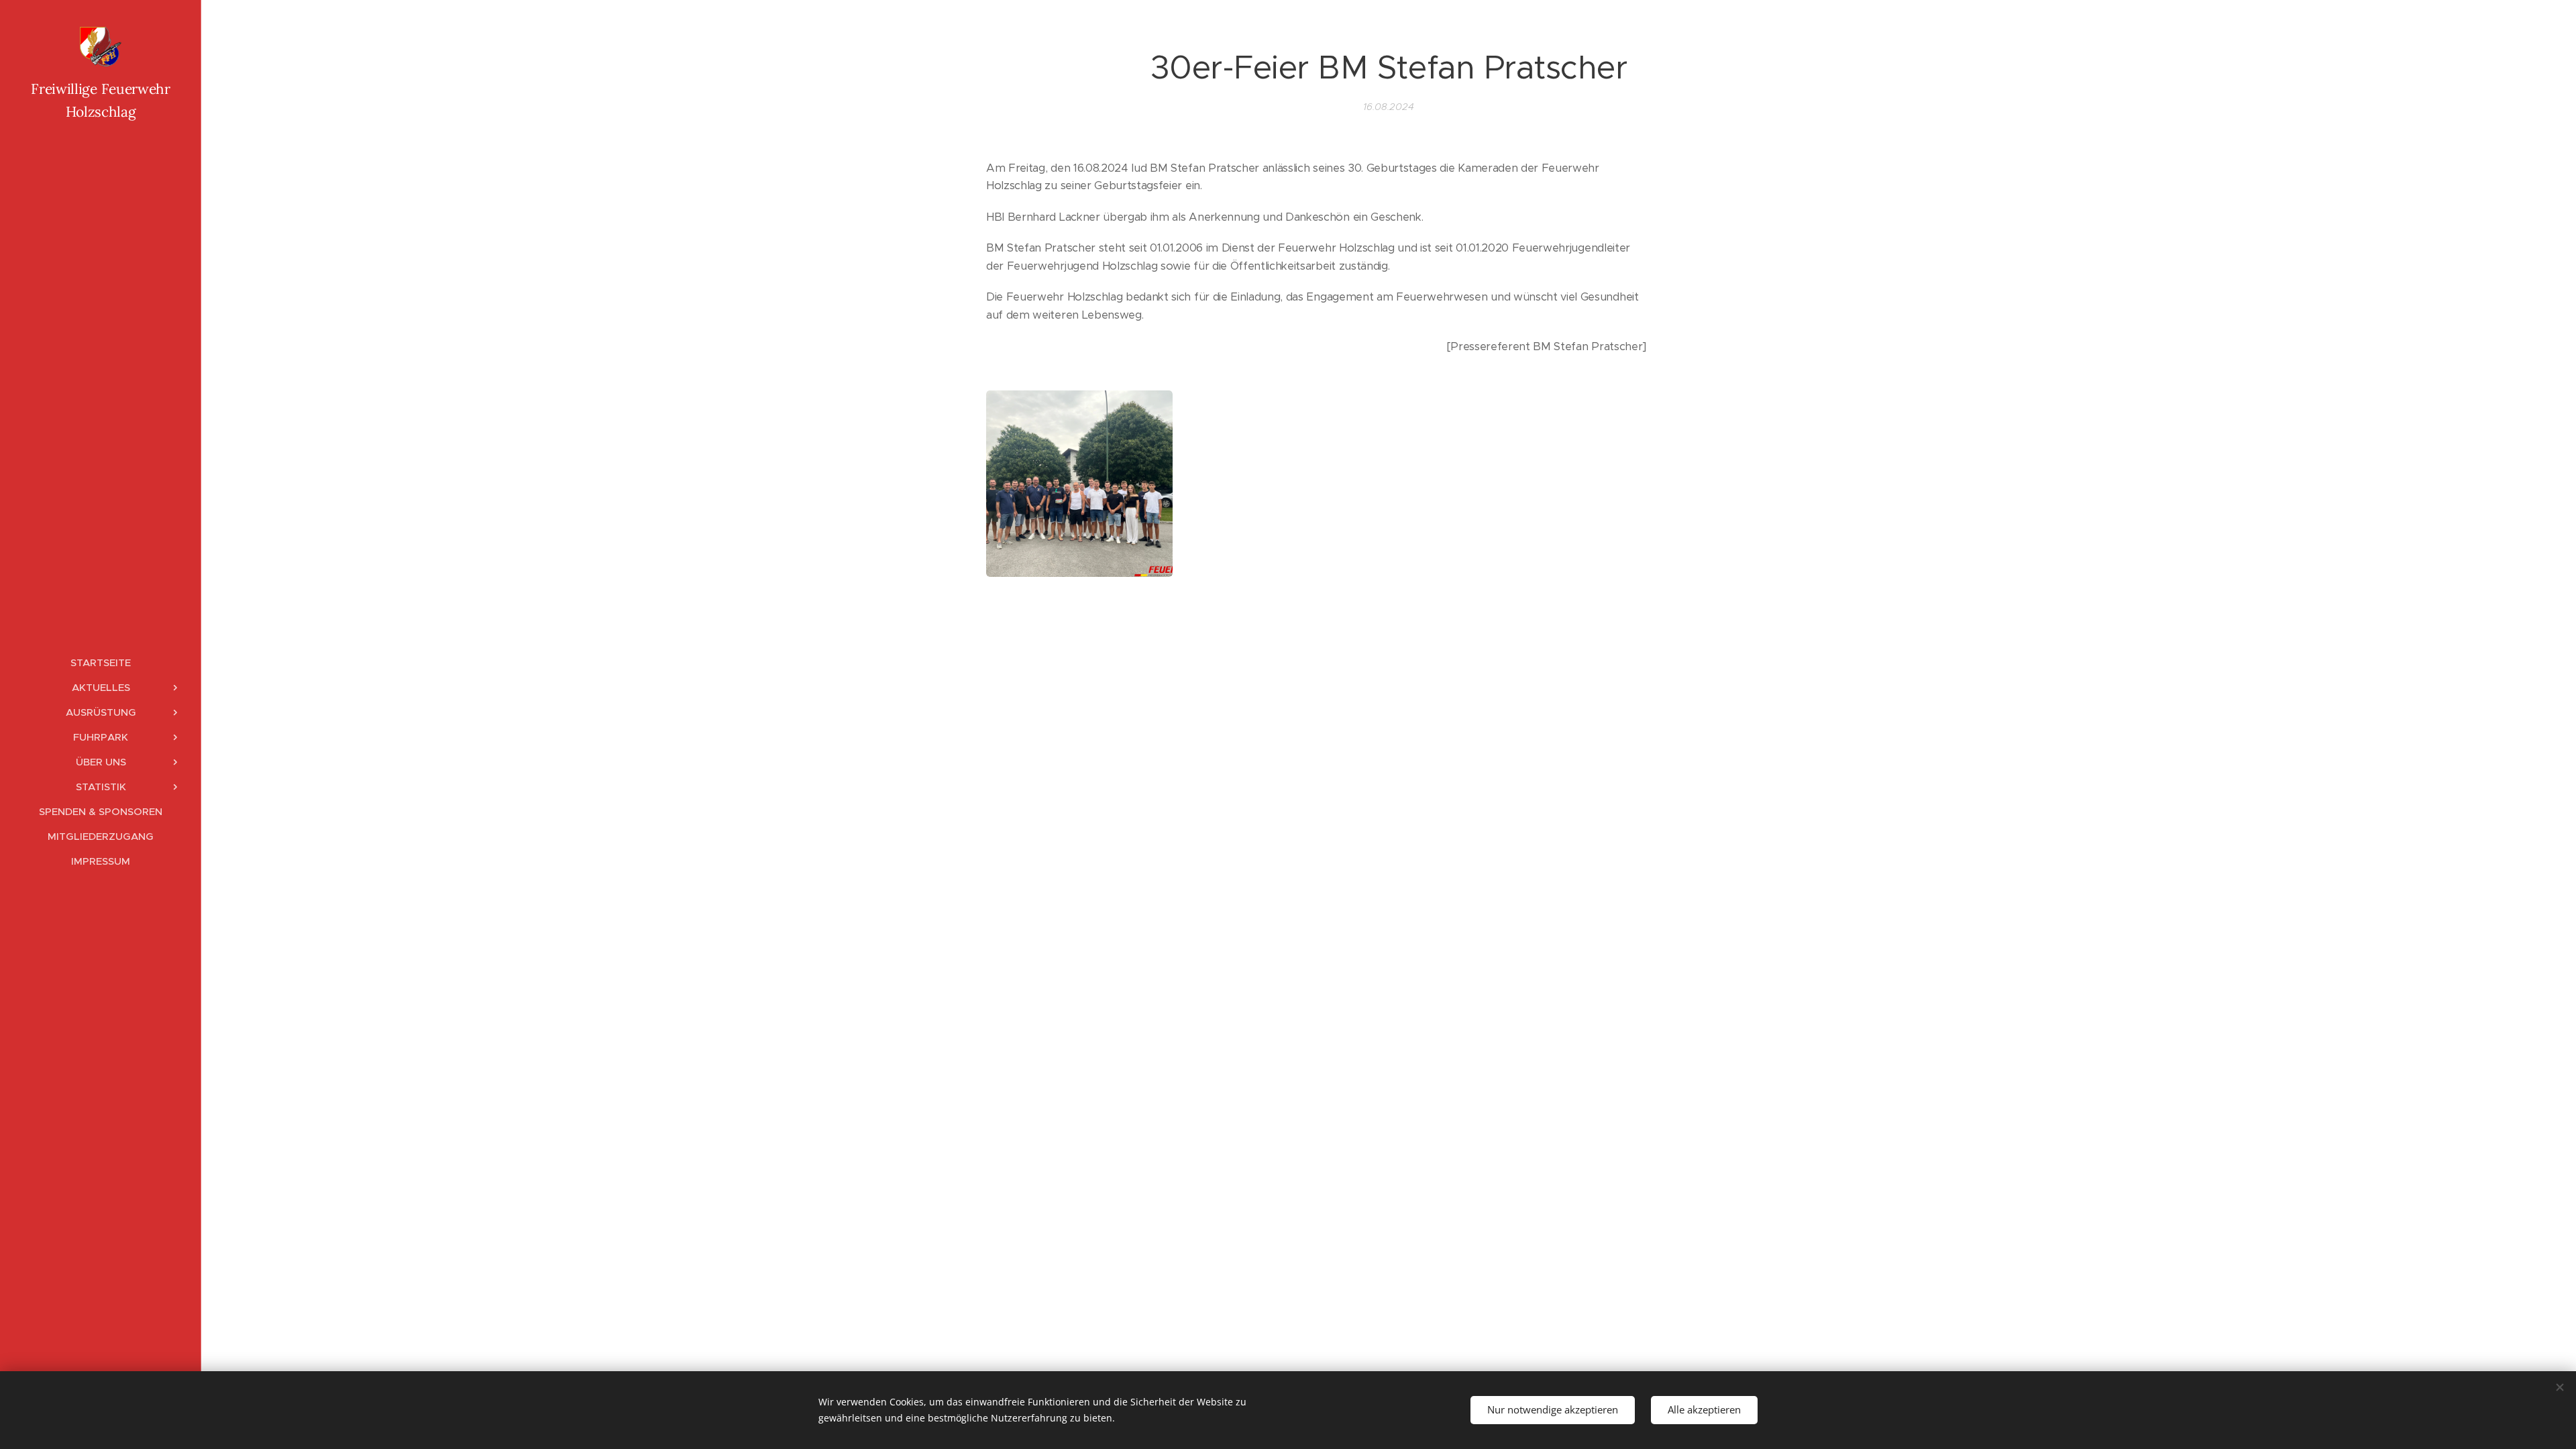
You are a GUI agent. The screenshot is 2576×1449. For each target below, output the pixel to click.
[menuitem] (101, 662)
